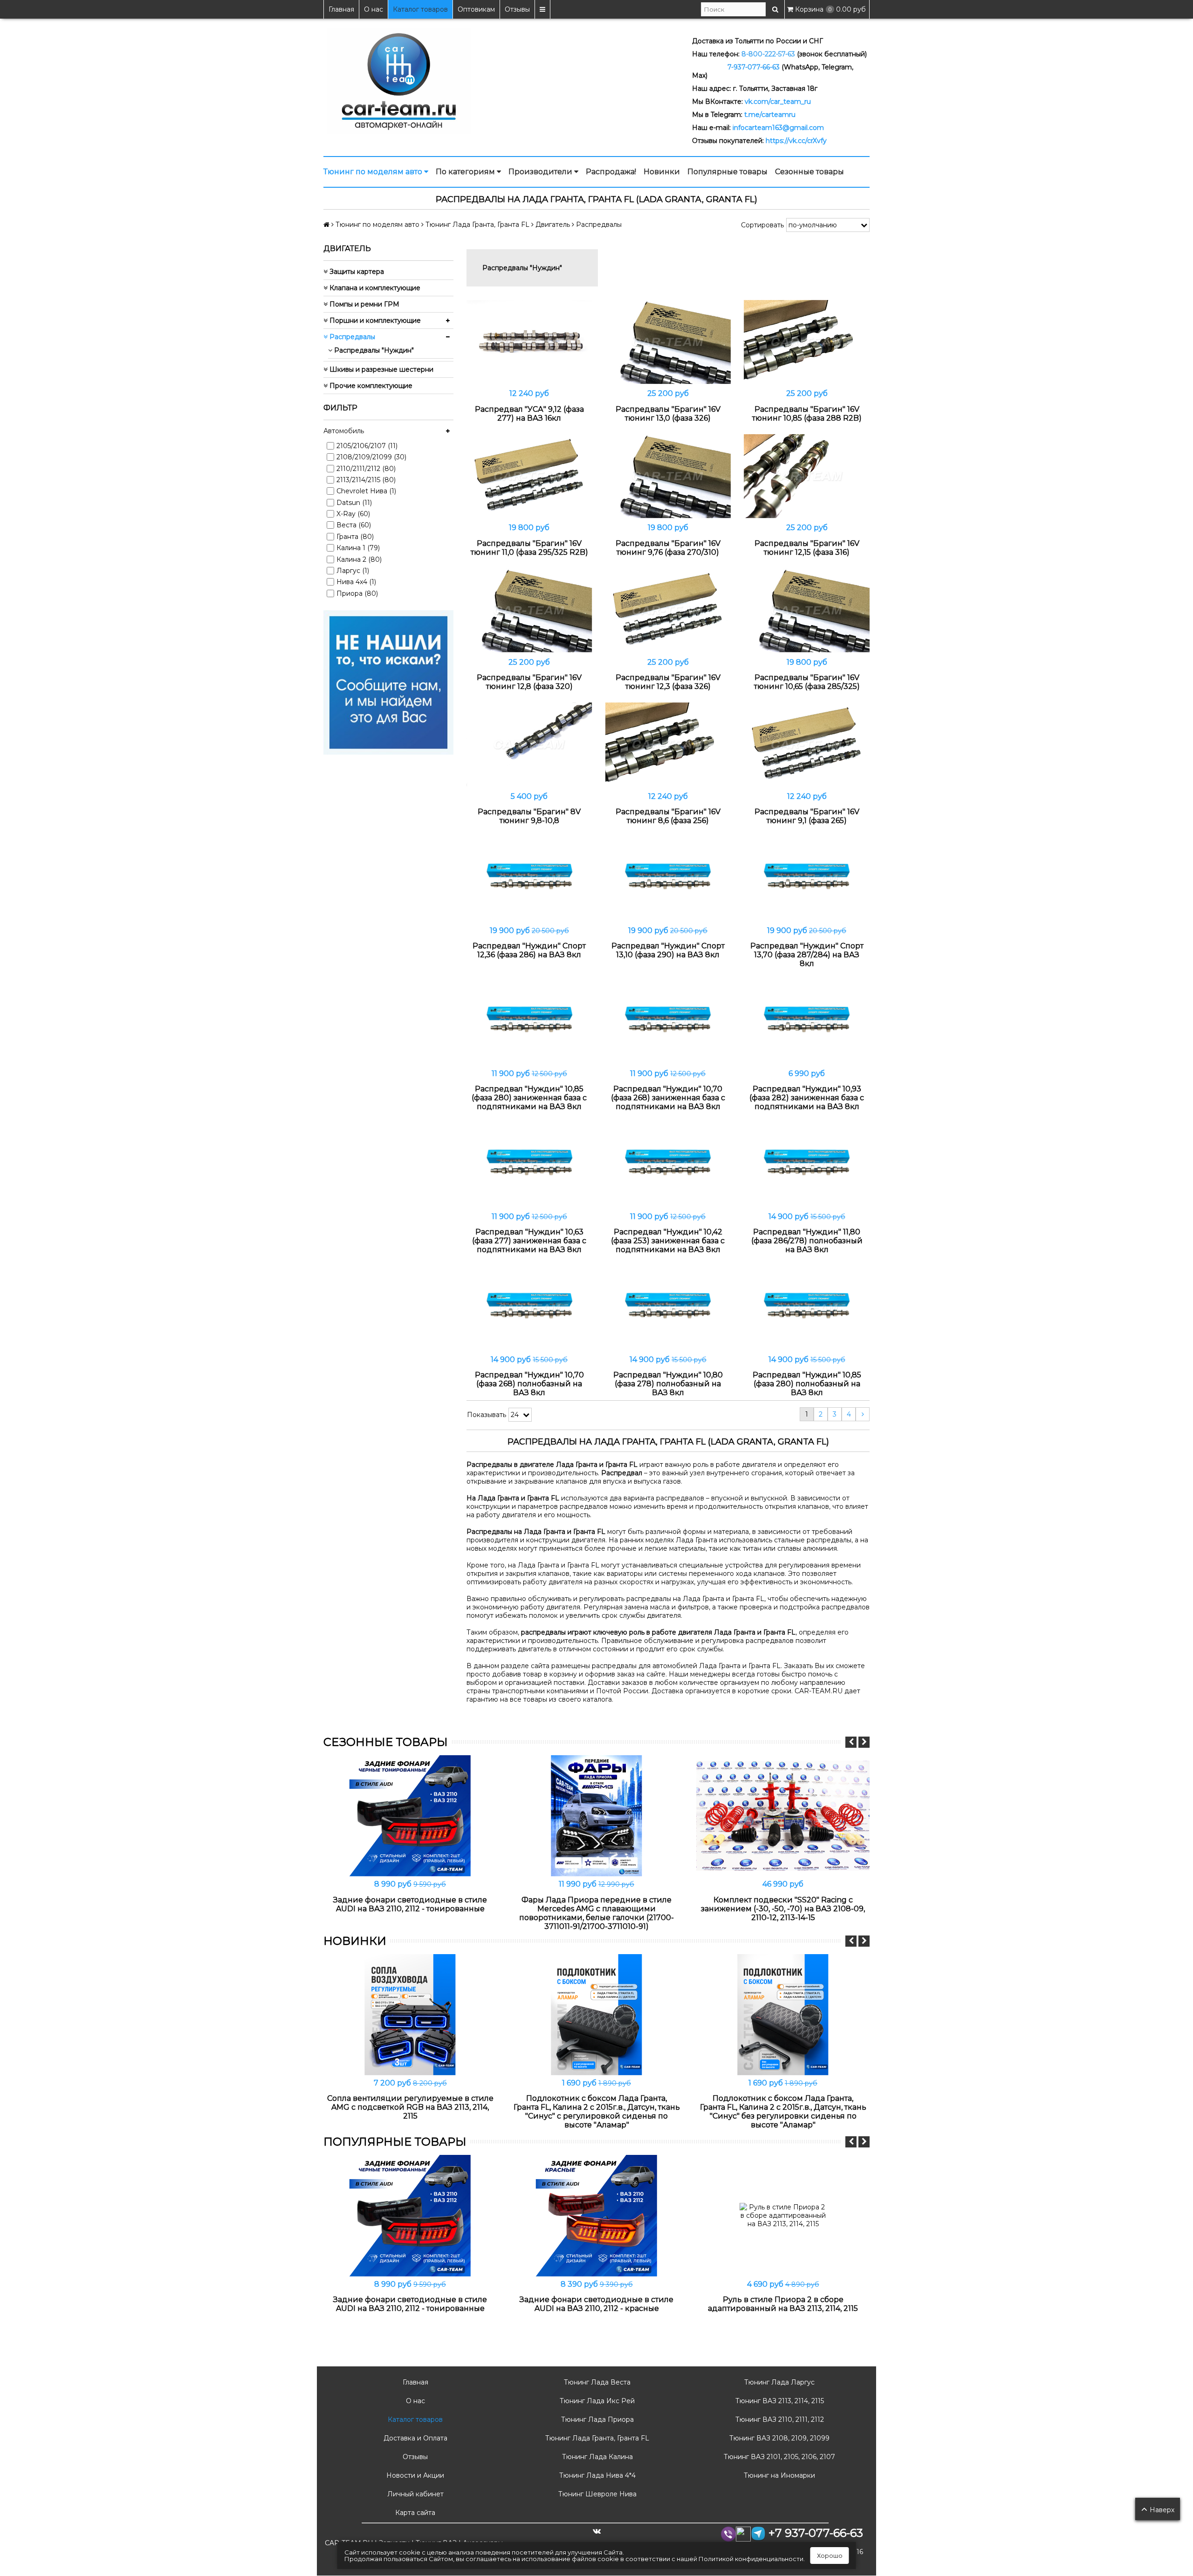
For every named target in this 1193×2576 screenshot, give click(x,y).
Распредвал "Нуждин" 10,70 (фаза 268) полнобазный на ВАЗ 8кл (529, 1384)
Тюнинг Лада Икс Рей (596, 2401)
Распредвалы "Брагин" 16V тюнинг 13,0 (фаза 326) (668, 414)
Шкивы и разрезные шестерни (381, 369)
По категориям (466, 172)
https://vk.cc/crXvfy (796, 141)
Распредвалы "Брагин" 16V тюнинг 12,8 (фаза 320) (529, 682)
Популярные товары (727, 172)
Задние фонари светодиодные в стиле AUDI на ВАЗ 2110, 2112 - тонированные (410, 1904)
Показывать (487, 1415)
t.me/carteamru (770, 115)
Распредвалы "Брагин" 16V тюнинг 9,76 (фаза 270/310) (668, 548)
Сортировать (762, 225)
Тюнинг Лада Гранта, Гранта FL (596, 2438)
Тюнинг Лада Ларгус (778, 2382)
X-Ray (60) (353, 514)
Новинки (662, 172)
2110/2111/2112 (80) (366, 469)
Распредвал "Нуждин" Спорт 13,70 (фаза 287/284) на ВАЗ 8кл (807, 955)
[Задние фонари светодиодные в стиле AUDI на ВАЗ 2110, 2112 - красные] (596, 2215)
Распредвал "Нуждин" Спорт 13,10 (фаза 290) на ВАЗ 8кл (668, 950)
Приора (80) (357, 593)
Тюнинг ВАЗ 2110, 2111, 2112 (779, 2419)
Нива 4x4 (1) (356, 582)
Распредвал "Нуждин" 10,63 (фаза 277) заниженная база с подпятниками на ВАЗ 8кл (529, 1241)
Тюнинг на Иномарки (778, 2475)
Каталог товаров (420, 9)
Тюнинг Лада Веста (596, 2382)
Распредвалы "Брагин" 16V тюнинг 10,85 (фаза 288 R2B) (807, 414)
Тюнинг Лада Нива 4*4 (596, 2475)
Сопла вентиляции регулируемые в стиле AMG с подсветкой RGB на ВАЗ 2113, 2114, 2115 (410, 2107)
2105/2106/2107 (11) (367, 446)
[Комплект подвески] (783, 1816)
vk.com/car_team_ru (778, 102)
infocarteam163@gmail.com (778, 128)
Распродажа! (611, 172)
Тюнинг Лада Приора (596, 2419)
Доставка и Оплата (415, 2438)
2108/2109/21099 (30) (371, 457)
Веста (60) (354, 525)
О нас (374, 9)
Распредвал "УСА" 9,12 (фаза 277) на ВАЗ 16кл (529, 414)
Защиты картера (356, 272)
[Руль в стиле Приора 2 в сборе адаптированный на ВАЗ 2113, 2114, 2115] (783, 2215)
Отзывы (517, 9)
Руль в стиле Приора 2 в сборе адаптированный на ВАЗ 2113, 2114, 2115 (783, 2304)
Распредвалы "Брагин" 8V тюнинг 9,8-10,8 (529, 816)
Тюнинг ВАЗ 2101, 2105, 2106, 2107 (778, 2457)
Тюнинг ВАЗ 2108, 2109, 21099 (778, 2438)
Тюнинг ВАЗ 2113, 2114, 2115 (779, 2401)
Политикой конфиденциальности (751, 2559)
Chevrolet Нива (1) (366, 491)
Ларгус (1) (353, 571)
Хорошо (830, 2556)
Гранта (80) (355, 537)
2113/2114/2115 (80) (366, 480)
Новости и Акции (414, 2475)
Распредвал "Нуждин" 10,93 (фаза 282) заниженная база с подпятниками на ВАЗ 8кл (807, 1098)
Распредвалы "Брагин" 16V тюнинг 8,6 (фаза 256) (668, 816)
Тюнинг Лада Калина (596, 2457)
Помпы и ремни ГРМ (363, 304)
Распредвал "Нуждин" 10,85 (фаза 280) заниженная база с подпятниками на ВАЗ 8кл (529, 1098)
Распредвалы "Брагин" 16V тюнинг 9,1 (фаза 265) (807, 816)
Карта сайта (414, 2513)
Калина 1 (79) (358, 548)
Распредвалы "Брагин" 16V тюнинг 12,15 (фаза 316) (807, 548)
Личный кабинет (415, 2494)
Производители (541, 172)
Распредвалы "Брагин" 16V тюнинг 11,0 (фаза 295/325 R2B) (529, 548)
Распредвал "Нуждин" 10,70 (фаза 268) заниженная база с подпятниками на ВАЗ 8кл (668, 1098)
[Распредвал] (529, 342)
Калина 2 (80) (359, 559)
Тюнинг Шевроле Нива (596, 2494)
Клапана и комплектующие (374, 288)
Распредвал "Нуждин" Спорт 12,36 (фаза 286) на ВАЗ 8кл (529, 950)
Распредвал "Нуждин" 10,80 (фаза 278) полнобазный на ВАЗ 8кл (668, 1384)
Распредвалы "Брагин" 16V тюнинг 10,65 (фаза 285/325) (807, 682)
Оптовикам (476, 9)
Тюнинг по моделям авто (374, 172)
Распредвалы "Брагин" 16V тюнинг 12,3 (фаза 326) (668, 682)
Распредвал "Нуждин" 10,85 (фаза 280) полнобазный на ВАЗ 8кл (807, 1384)
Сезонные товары (809, 172)
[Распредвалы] (668, 342)
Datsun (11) (354, 503)
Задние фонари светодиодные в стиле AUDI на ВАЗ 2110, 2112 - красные (596, 2304)
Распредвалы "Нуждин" (373, 350)
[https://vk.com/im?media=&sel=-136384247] (388, 682)
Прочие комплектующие (370, 386)
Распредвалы (351, 337)
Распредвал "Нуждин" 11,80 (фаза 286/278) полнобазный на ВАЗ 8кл (807, 1241)
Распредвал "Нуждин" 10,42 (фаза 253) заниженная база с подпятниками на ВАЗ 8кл (668, 1241)
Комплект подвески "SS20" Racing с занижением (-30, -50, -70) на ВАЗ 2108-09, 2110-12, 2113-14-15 (783, 1909)
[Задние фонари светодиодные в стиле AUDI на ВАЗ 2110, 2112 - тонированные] (410, 1816)
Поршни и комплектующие (374, 320)
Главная (341, 9)
